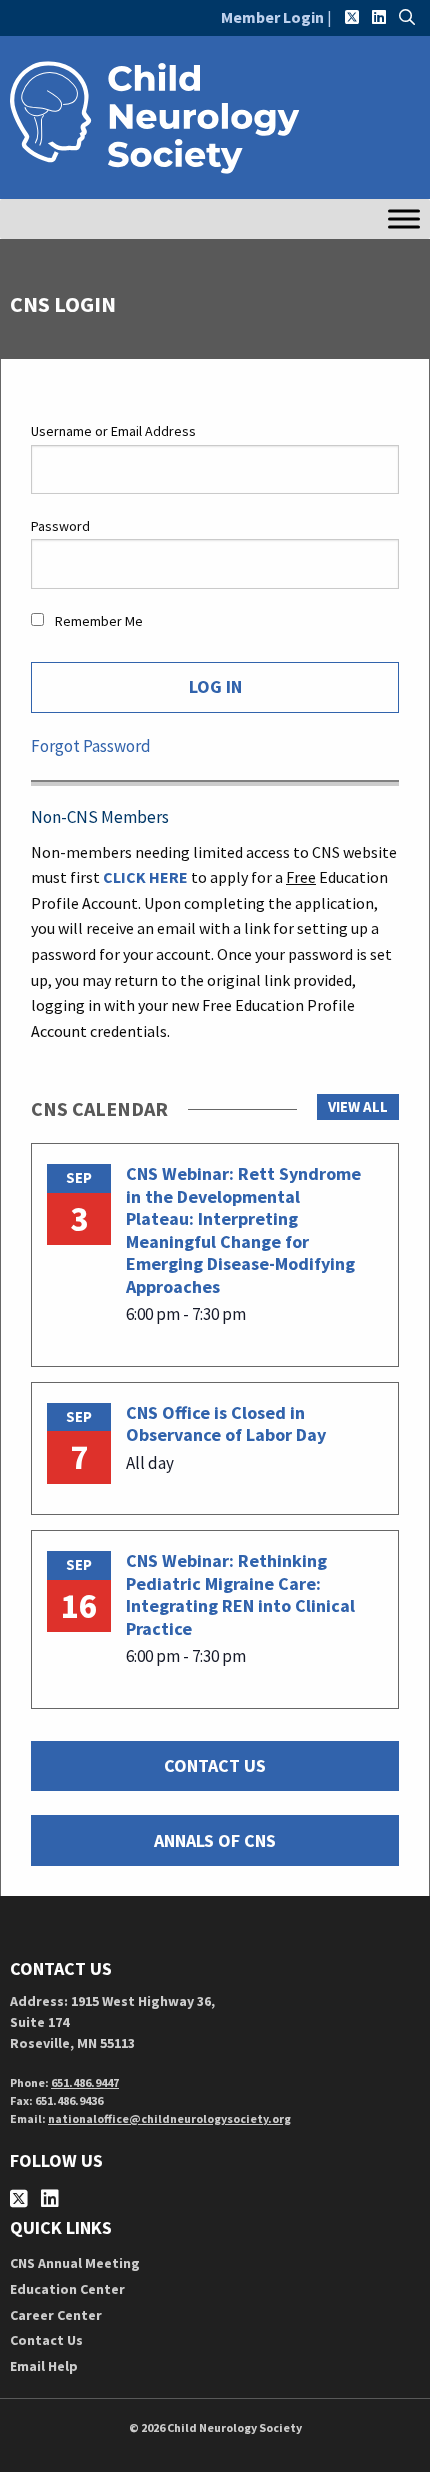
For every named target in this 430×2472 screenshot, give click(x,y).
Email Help (44, 2366)
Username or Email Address (113, 431)
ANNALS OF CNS (215, 1840)
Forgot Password (91, 746)
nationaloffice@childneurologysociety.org (169, 2118)
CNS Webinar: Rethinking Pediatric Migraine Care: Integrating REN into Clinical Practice (240, 1594)
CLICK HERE (145, 877)
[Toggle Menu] (404, 218)
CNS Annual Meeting (75, 2263)
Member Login (272, 17)
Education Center (67, 2289)
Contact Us (46, 2340)
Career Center (56, 2315)
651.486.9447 (85, 2082)
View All (358, 1106)
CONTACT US (215, 1765)
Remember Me (97, 621)
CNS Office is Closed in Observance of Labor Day (226, 1424)
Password (60, 526)
